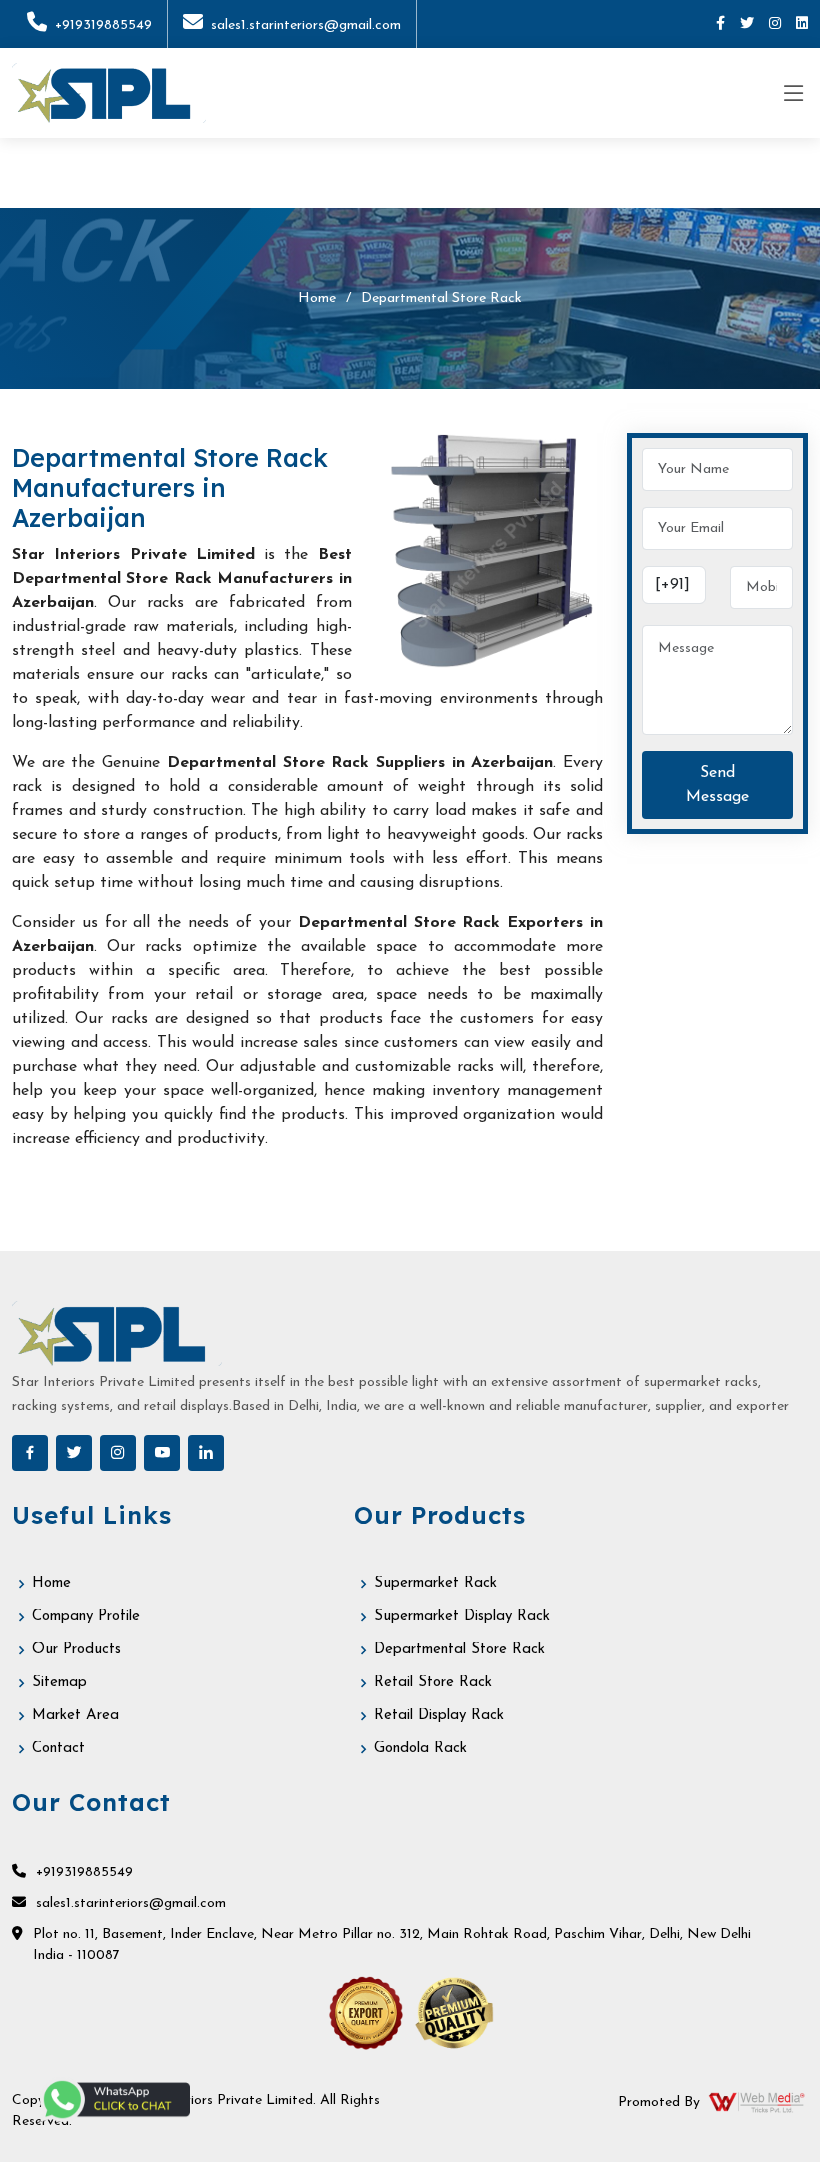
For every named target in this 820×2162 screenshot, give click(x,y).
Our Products (76, 1649)
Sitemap (59, 1682)
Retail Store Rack (433, 1682)
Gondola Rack (420, 1748)
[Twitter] (747, 24)
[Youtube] (162, 1453)
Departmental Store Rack (459, 1649)
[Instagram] (775, 24)
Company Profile (86, 1616)
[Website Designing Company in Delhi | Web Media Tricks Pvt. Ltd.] (758, 2102)
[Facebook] (720, 24)
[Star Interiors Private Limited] (109, 93)
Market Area (75, 1715)
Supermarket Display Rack (462, 1616)
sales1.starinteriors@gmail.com (306, 25)
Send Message (717, 785)
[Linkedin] (802, 24)
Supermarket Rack (435, 1583)
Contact (58, 1748)
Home (317, 298)
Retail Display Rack (439, 1715)
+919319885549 (103, 25)
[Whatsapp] (115, 2099)
